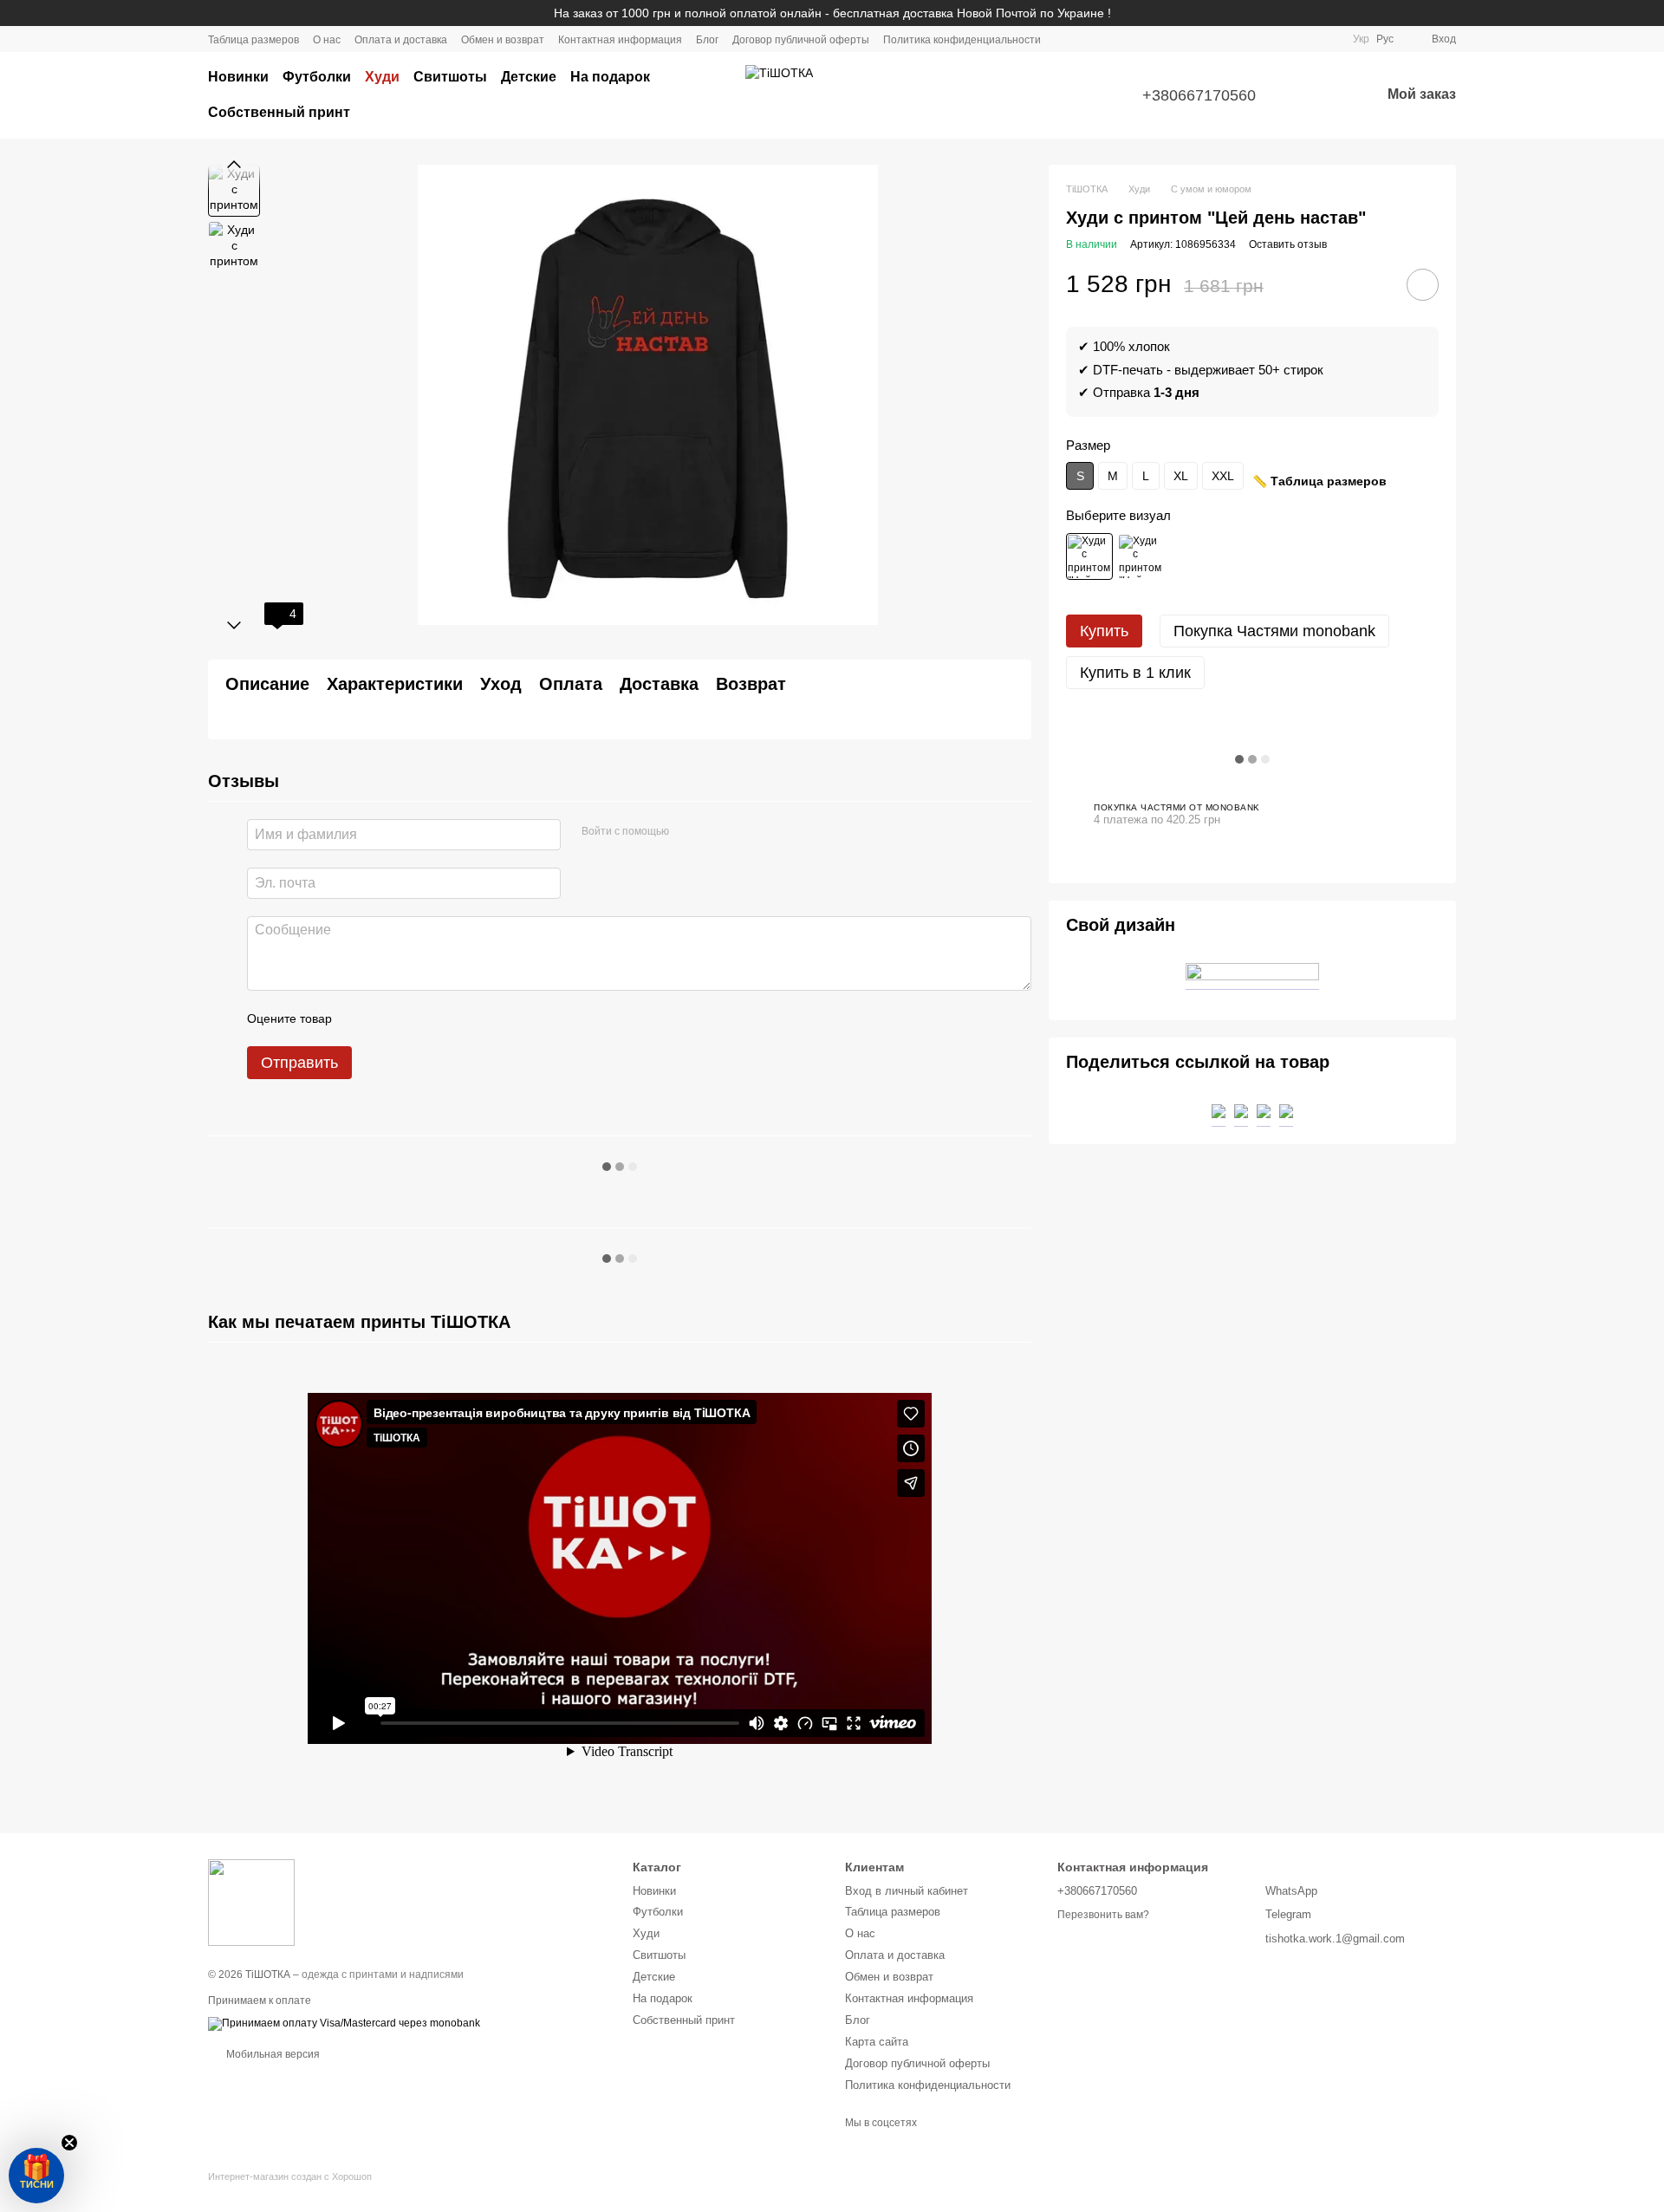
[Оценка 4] (444, 1018)
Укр (1361, 39)
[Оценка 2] (388, 1018)
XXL (1223, 476)
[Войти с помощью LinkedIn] (744, 832)
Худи (382, 77)
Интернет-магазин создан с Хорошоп (290, 2176)
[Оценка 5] (471, 1018)
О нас (327, 40)
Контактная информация (620, 40)
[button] (36, 2176)
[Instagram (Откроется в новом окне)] (1266, 39)
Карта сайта (877, 2042)
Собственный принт (279, 112)
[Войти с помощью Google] (716, 832)
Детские (529, 77)
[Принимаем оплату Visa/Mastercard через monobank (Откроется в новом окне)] (344, 2023)
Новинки (238, 77)
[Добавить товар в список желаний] (1423, 285)
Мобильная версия (272, 2054)
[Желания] (1322, 95)
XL (1181, 476)
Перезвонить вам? (1103, 1915)
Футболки (317, 77)
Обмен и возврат (503, 40)
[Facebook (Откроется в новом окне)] (1287, 39)
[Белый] (1141, 556)
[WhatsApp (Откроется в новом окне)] (1329, 39)
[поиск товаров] (697, 95)
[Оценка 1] (361, 1018)
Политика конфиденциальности (962, 40)
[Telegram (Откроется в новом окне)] (1308, 39)
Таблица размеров (253, 40)
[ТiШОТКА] (251, 1903)
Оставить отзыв (1288, 244)
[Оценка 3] (416, 1018)
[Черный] (1089, 556)
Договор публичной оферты (801, 40)
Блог (707, 40)
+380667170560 (1199, 95)
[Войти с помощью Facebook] (688, 832)
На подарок (610, 77)
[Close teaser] (69, 2143)
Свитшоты (450, 77)
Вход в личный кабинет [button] (907, 1891)
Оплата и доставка (401, 40)
